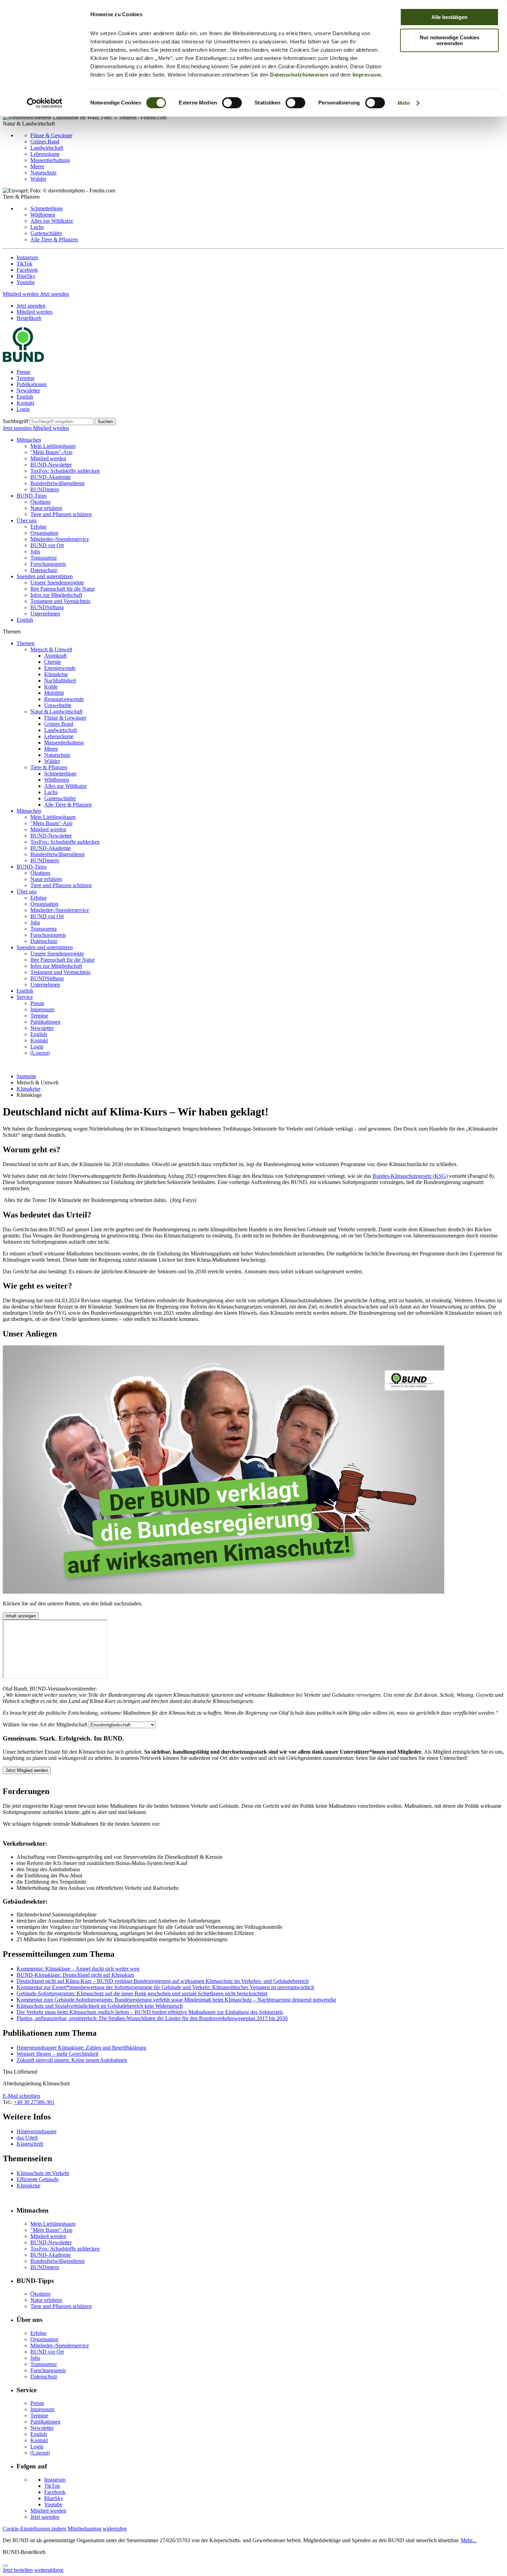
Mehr (404, 103)
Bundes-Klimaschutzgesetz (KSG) (410, 1176)
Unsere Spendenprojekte (57, 583)
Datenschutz (44, 570)
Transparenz (44, 558)
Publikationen (32, 384)
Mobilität (54, 693)
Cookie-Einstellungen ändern (34, 2529)
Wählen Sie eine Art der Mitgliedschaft (45, 1725)
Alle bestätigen (449, 17)
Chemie (53, 662)
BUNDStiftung (47, 607)
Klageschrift (30, 2144)
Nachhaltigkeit (60, 680)
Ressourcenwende (64, 699)
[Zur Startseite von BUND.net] (23, 360)
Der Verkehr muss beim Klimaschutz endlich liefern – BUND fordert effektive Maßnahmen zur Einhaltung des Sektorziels (150, 2012)
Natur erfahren (46, 508)
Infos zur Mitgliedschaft (56, 595)
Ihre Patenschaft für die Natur (62, 589)
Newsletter (28, 390)
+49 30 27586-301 (34, 2102)
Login (23, 409)
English (25, 397)
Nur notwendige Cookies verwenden (450, 40)
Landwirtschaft (47, 148)
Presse (23, 372)
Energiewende (60, 668)
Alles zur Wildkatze (52, 221)
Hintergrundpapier (37, 2131)
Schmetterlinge (47, 208)
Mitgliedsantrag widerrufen (97, 2529)
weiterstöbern (49, 2570)
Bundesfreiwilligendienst (57, 483)
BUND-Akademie (51, 477)
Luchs (37, 227)
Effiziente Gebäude (38, 2179)
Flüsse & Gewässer (51, 135)
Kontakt (25, 403)
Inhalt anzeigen (21, 1616)
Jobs (35, 552)
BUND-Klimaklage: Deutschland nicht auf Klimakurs (75, 1975)
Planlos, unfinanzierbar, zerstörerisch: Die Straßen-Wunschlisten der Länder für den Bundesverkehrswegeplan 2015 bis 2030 (152, 2018)
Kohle (51, 687)
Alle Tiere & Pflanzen (54, 239)
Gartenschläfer (46, 233)
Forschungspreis (48, 564)
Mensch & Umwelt (51, 649)
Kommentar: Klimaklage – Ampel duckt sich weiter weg (78, 1969)
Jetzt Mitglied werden (27, 1770)
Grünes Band (45, 142)
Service (25, 997)
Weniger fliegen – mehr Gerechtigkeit (57, 2054)
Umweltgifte (58, 705)
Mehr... (469, 2540)
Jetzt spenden (54, 294)
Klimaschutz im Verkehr (43, 2173)
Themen (26, 643)
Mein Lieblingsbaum (53, 446)
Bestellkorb (29, 318)
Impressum (367, 75)
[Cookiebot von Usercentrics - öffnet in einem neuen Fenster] (45, 103)
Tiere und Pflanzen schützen (61, 514)
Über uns (27, 520)
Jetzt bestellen (18, 2570)
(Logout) (40, 1053)
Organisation (44, 533)
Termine (26, 378)
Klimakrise (56, 674)
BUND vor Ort (47, 545)
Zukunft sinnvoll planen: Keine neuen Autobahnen (72, 2060)
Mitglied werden (21, 294)
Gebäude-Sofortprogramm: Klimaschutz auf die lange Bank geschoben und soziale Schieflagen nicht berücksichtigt (142, 1993)
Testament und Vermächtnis (60, 601)
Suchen (105, 422)
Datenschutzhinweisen (299, 75)
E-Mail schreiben (21, 2096)
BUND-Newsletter (51, 465)
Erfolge (38, 527)
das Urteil (27, 2138)
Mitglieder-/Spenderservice (60, 539)
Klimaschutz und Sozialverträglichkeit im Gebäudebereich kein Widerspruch (100, 2006)
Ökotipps (40, 502)
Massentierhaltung (50, 160)
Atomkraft (55, 656)
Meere (37, 166)
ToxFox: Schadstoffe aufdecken (65, 471)
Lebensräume (45, 154)
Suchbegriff (16, 421)
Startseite (26, 1076)
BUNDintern (45, 489)
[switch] (232, 103)
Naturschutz (43, 173)
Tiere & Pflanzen (49, 767)
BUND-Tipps (32, 496)
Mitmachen (29, 440)
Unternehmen (45, 614)
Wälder (38, 179)
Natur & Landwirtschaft (56, 711)
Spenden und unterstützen (45, 576)
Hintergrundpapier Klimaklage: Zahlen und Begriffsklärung (81, 2048)
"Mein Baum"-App (51, 452)
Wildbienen (43, 215)
